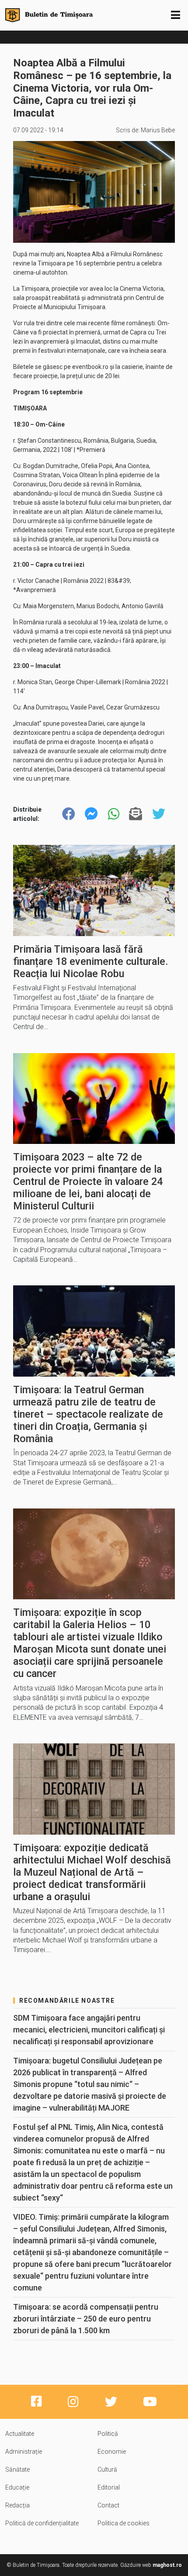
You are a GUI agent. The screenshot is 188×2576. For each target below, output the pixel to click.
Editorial (109, 2487)
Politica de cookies (124, 2523)
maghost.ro (167, 2565)
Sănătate (17, 2469)
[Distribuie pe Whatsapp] (114, 814)
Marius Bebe (158, 130)
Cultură (107, 2469)
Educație (17, 2487)
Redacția (17, 2505)
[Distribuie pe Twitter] (159, 814)
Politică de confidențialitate (42, 2523)
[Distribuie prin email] (136, 814)
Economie (112, 2452)
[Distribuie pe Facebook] (69, 814)
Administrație (24, 2452)
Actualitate (20, 2434)
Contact (108, 2505)
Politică (108, 2434)
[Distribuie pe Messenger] (91, 814)
